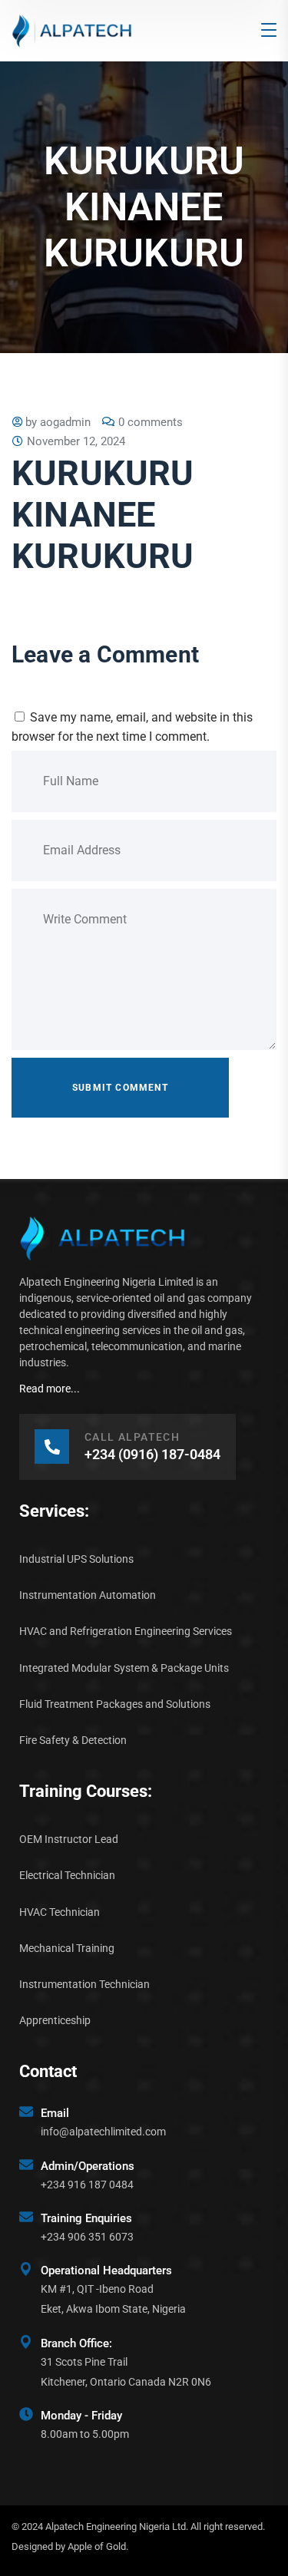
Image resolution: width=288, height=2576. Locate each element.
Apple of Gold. (98, 2546)
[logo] (72, 30)
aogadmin (65, 422)
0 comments (151, 422)
